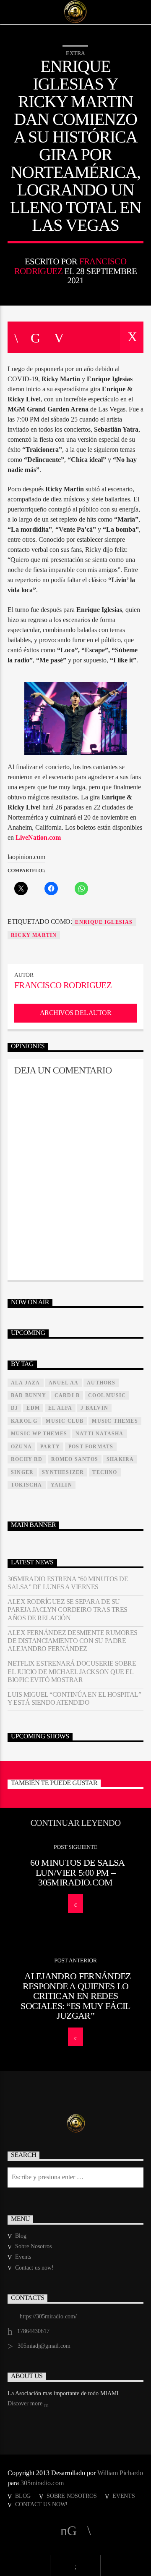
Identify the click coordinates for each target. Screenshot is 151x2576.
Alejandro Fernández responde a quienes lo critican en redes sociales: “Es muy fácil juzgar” (75, 1996)
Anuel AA (64, 1383)
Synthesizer (63, 1472)
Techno (105, 1472)
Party (50, 1447)
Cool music (107, 1395)
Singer (22, 1472)
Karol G (24, 1421)
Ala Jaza (26, 1383)
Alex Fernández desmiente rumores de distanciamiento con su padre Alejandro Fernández (73, 1641)
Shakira (120, 1459)
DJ (14, 1408)
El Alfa (60, 1408)
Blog (21, 2236)
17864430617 (33, 2331)
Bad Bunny (29, 1395)
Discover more (26, 2403)
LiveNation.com (38, 837)
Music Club (65, 1421)
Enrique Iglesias (104, 922)
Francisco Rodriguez (63, 985)
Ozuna (21, 1447)
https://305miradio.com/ (48, 2316)
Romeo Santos (75, 1459)
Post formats (91, 1447)
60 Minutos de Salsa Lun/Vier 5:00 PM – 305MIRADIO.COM (77, 1872)
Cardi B (67, 1395)
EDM (33, 1408)
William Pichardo (120, 2473)
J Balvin (94, 1408)
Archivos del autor (75, 1013)
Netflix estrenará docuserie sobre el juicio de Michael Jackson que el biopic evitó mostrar (72, 1671)
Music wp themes (39, 1434)
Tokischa (27, 1485)
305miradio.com (42, 2483)
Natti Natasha (100, 1434)
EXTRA (75, 53)
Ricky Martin (34, 935)
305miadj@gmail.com (44, 2346)
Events (23, 2257)
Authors (101, 1383)
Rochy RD (27, 1459)
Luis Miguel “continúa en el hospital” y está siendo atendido (74, 1698)
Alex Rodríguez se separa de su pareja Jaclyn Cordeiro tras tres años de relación (68, 1610)
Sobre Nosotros (33, 2246)
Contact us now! (34, 2268)
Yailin (61, 1485)
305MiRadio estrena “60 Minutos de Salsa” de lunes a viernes (68, 1583)
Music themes (115, 1421)
